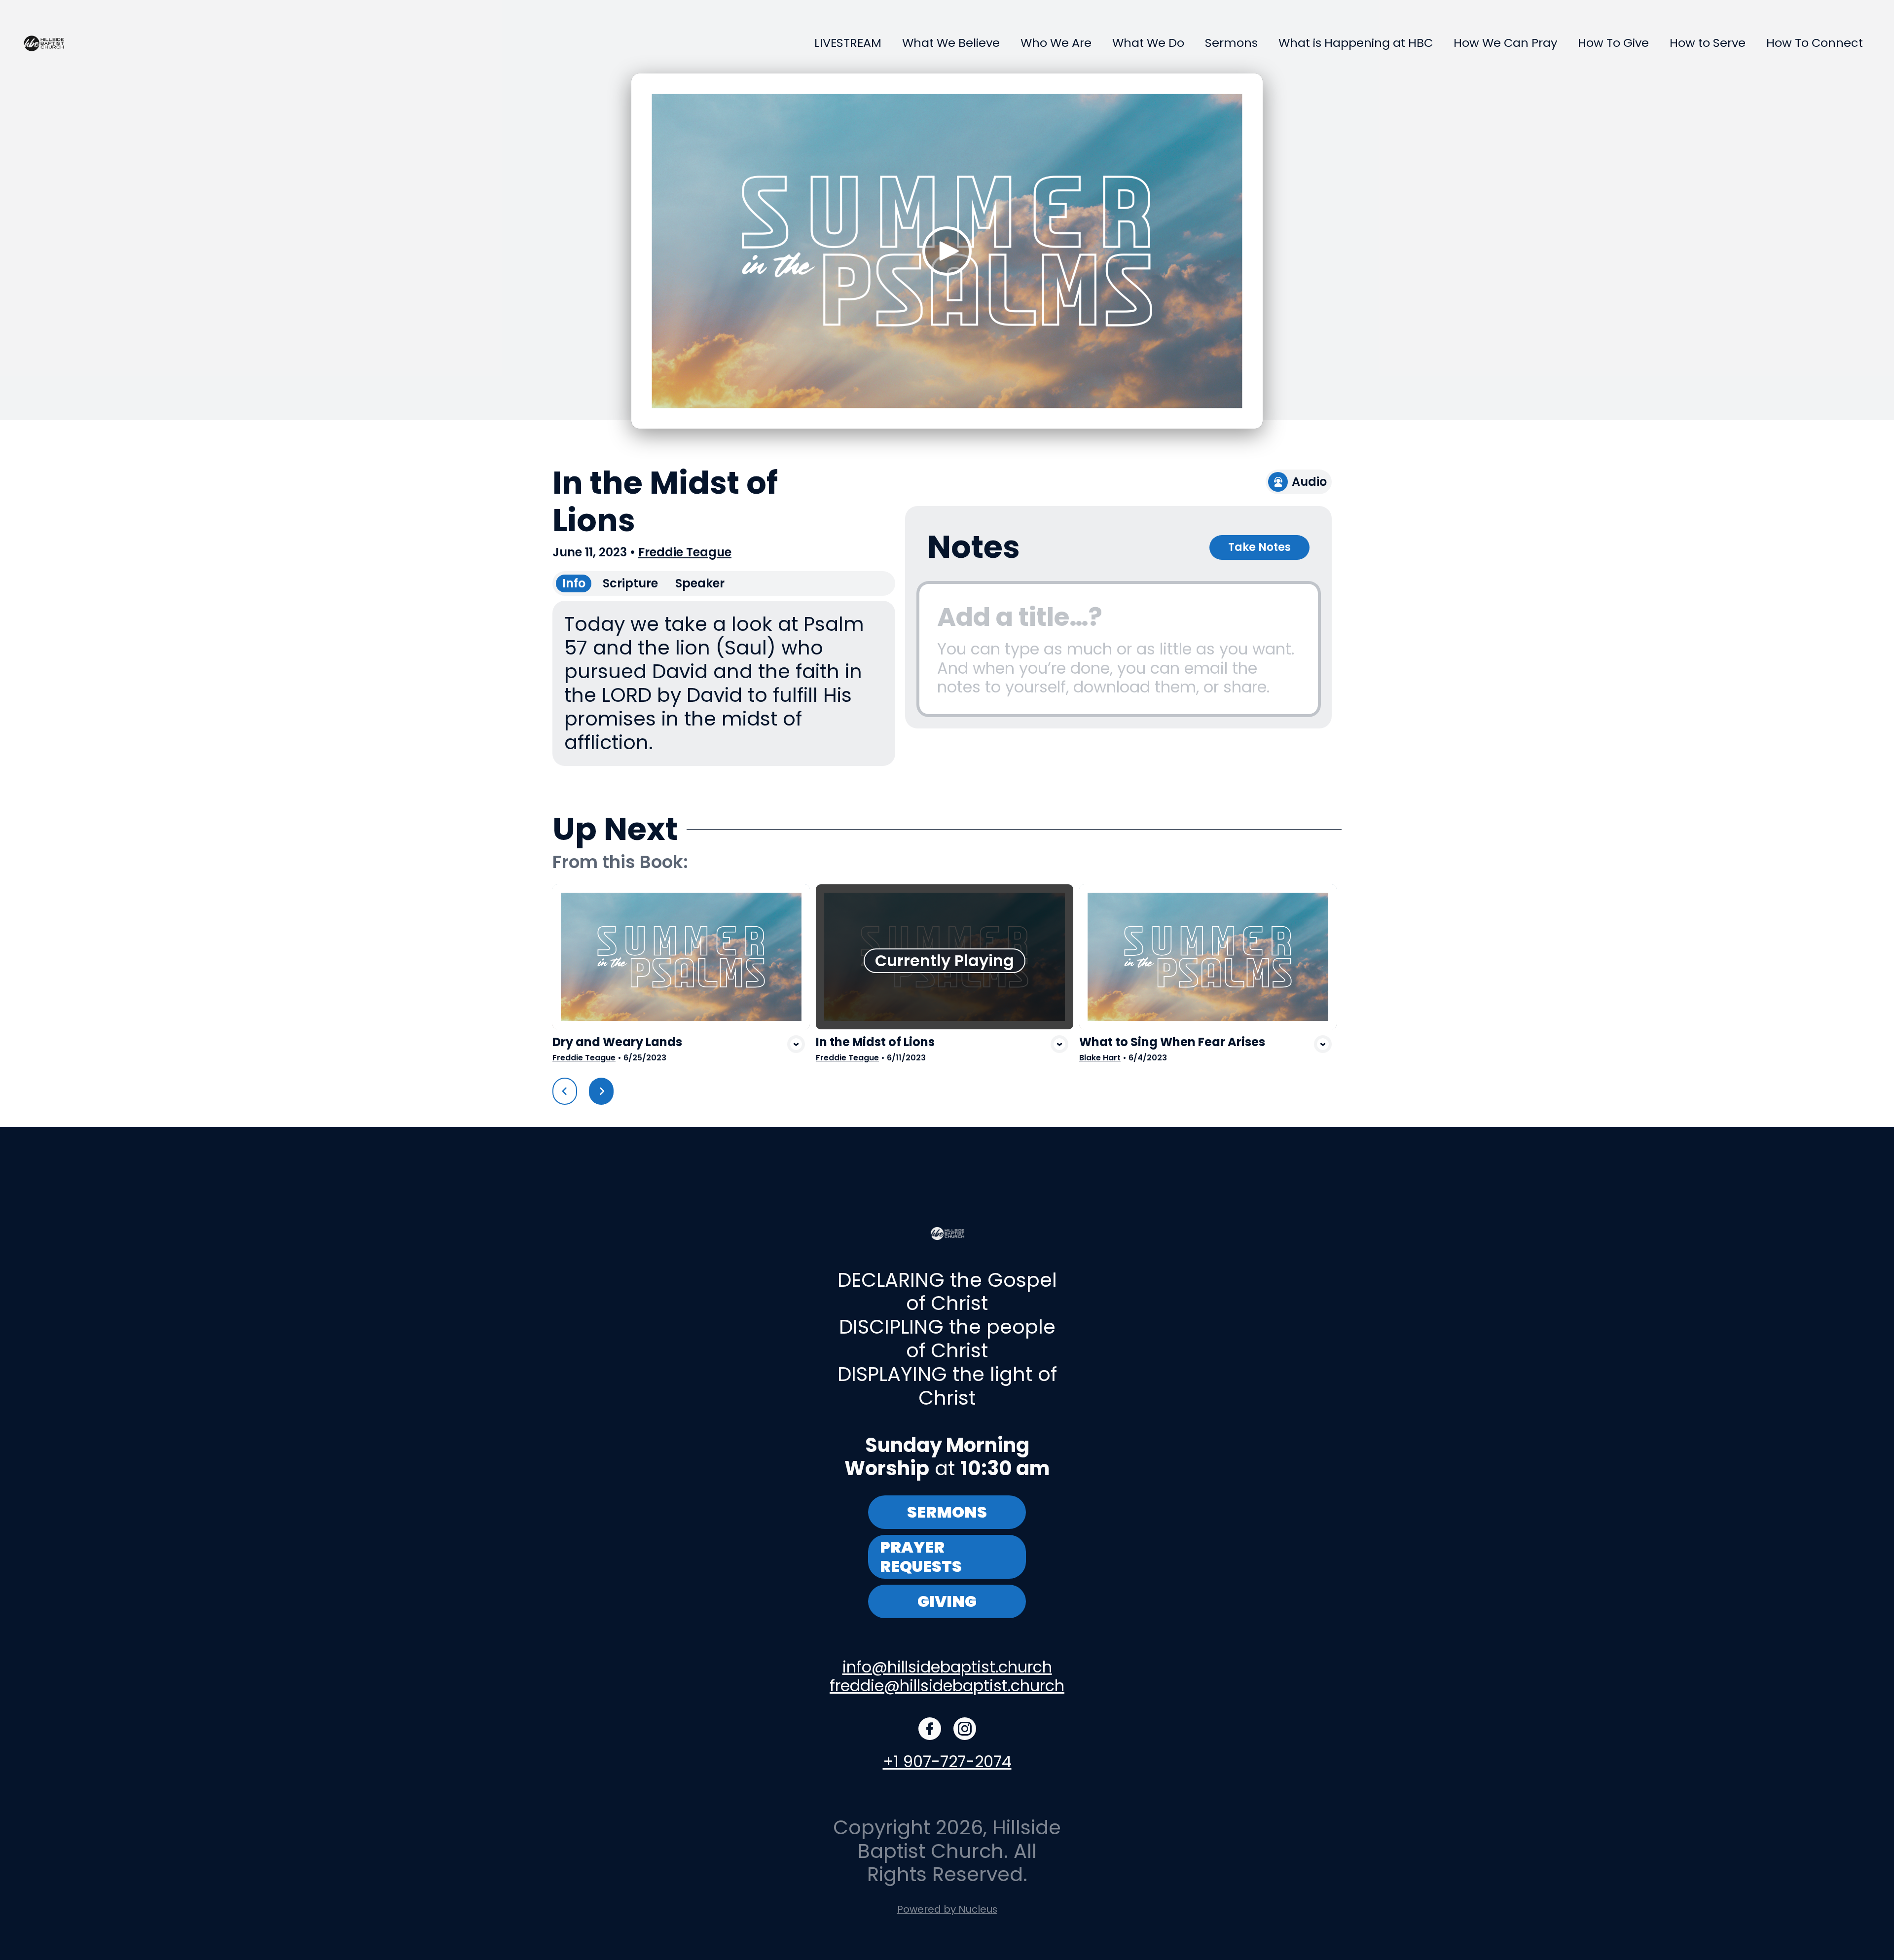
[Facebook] (930, 1729)
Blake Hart (1100, 1058)
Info (574, 583)
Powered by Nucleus (947, 1909)
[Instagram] (965, 1729)
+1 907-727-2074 (947, 1761)
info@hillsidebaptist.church (947, 1667)
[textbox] (1119, 649)
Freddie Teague (685, 552)
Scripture (630, 583)
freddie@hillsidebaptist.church (947, 1686)
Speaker (700, 583)
